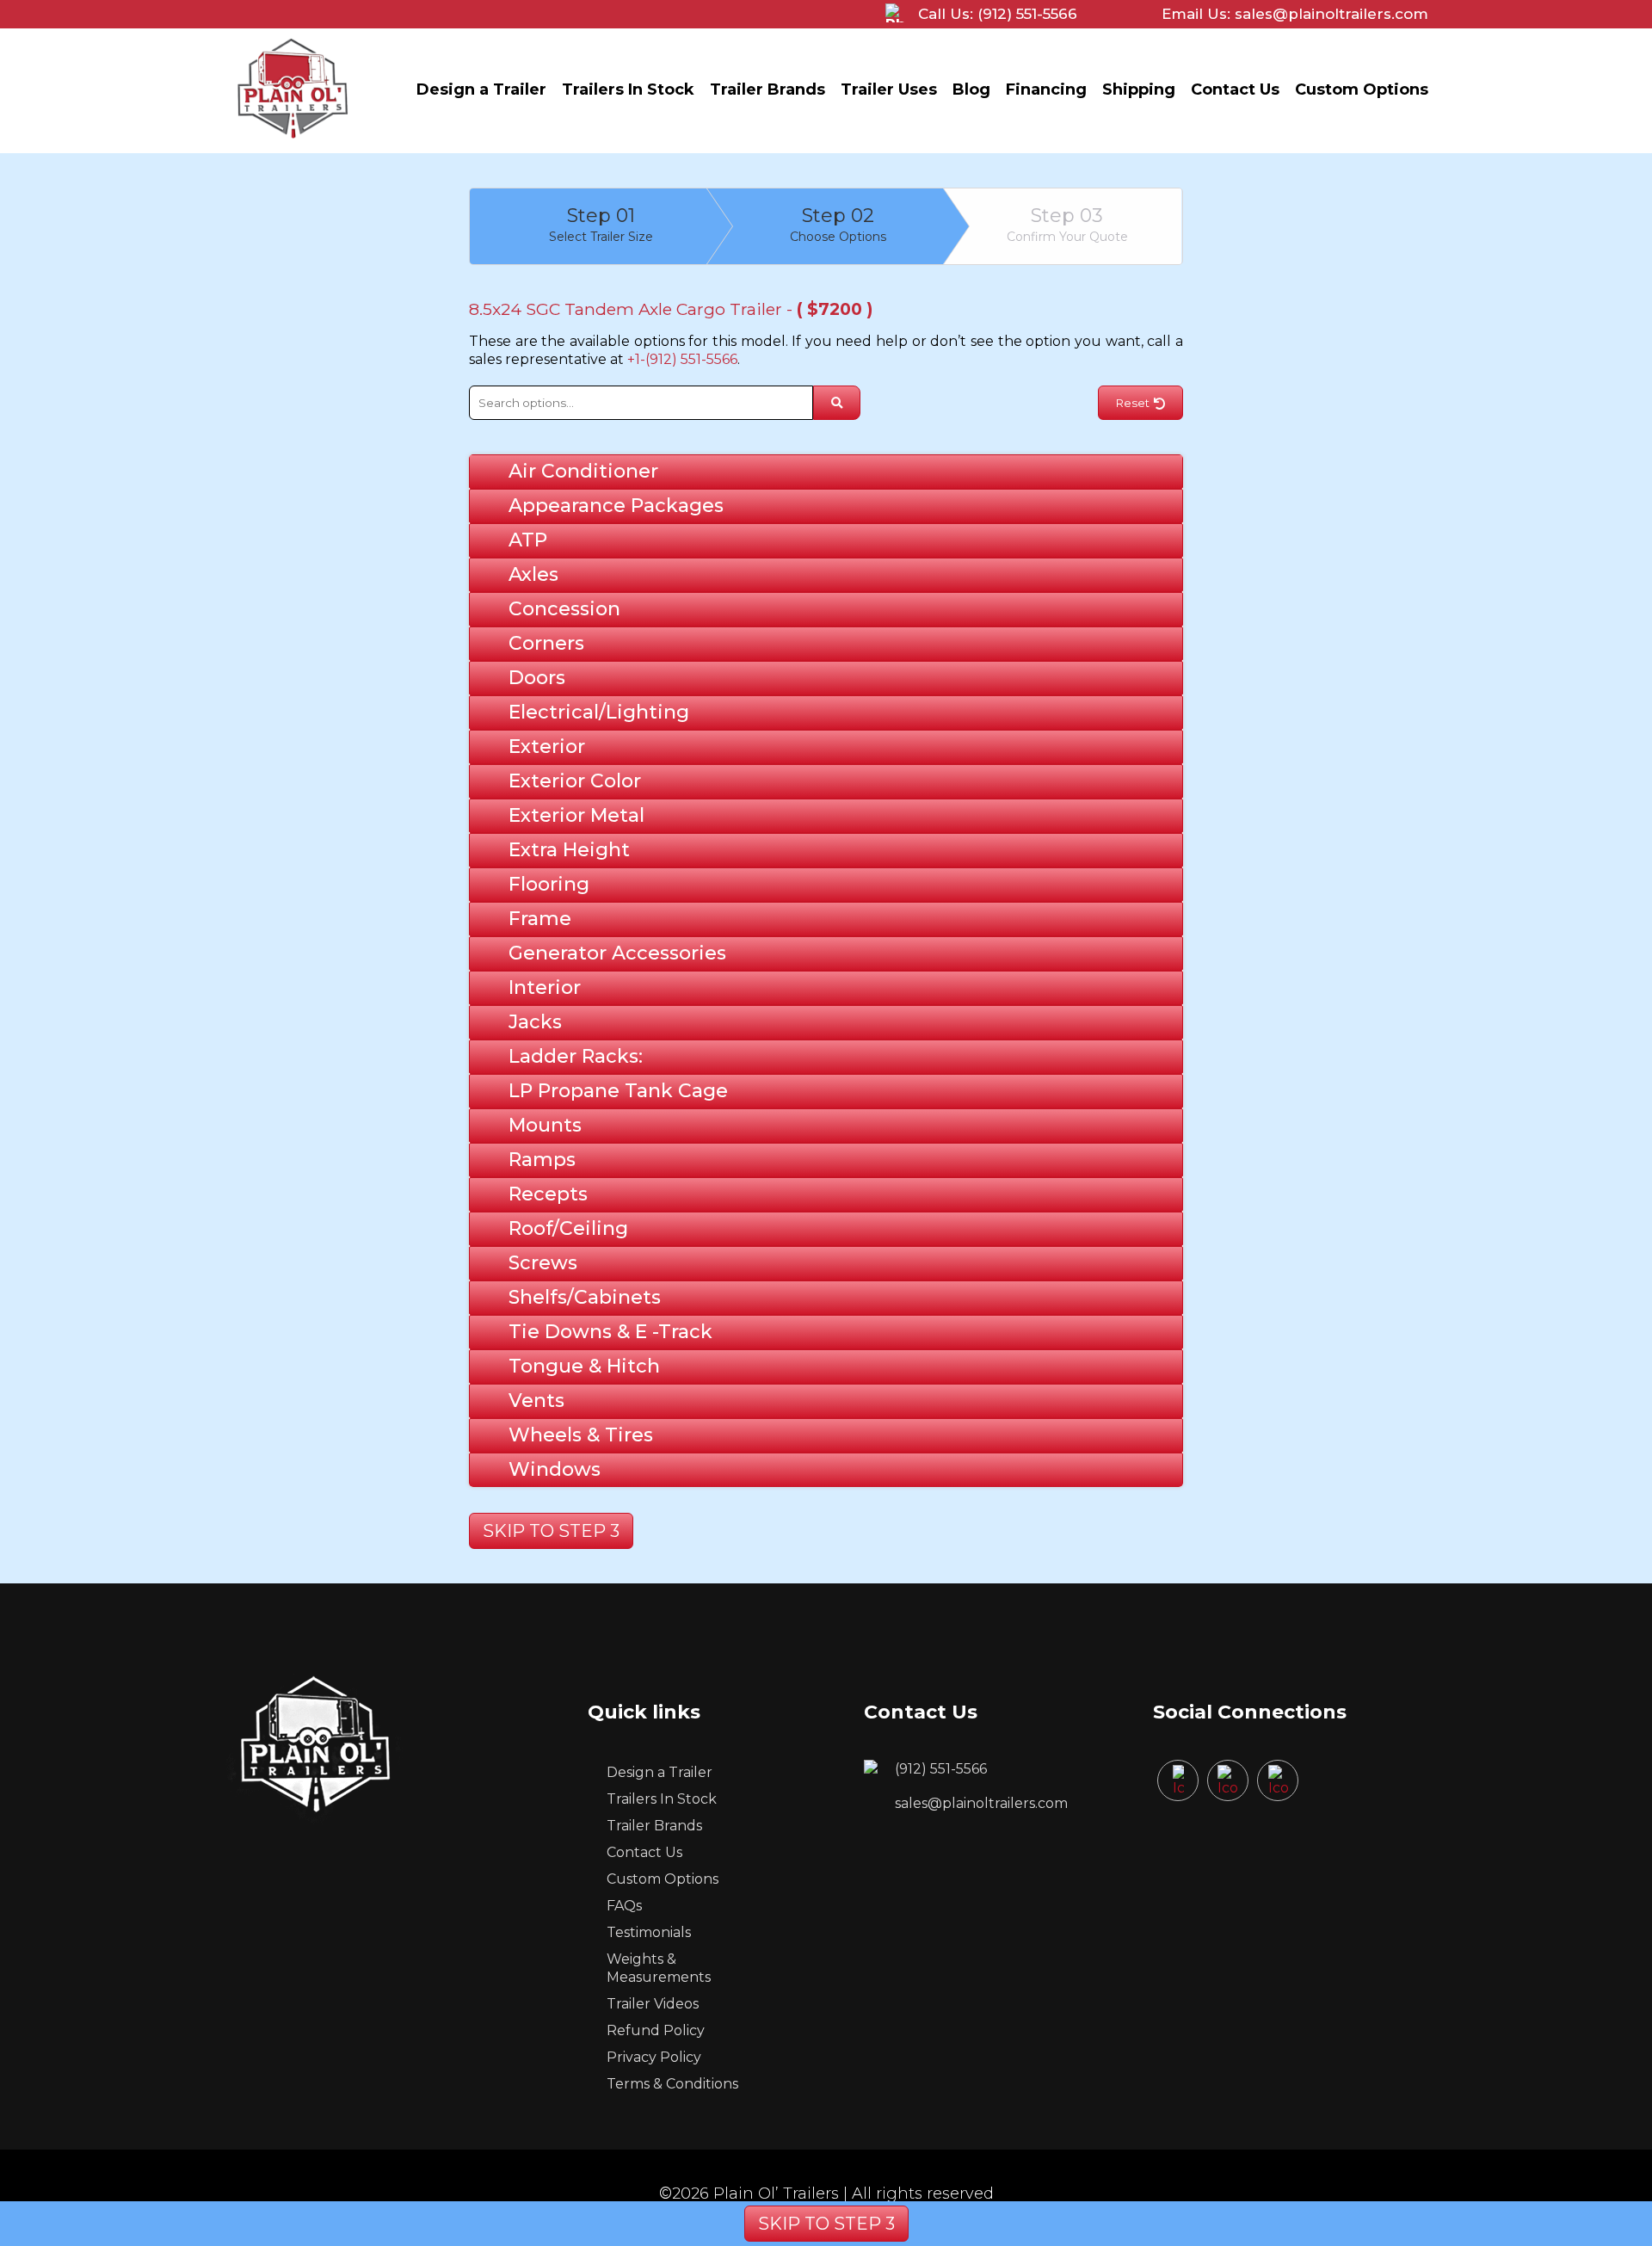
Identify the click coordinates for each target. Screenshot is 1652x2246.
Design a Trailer (481, 89)
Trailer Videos (653, 2004)
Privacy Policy (654, 2057)
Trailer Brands (767, 89)
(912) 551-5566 (941, 1769)
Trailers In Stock (628, 89)
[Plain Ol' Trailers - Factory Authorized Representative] (293, 142)
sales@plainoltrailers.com (981, 1803)
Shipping (1139, 89)
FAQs (624, 1906)
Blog (971, 89)
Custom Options (1362, 89)
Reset (1133, 403)
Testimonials (649, 1932)
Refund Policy (656, 2030)
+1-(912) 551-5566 (682, 359)
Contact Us (1235, 89)
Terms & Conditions (672, 2084)
